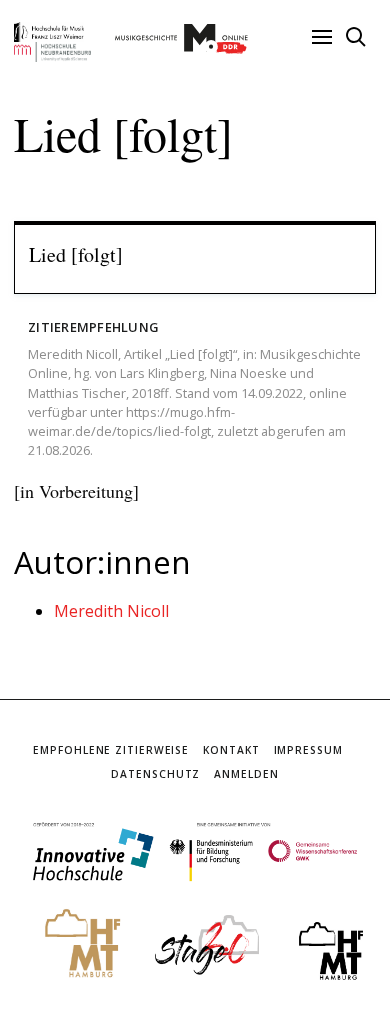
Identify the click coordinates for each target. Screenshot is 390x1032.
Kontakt (231, 750)
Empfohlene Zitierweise (111, 750)
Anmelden (246, 774)
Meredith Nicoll (111, 611)
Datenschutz (155, 774)
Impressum (308, 750)
